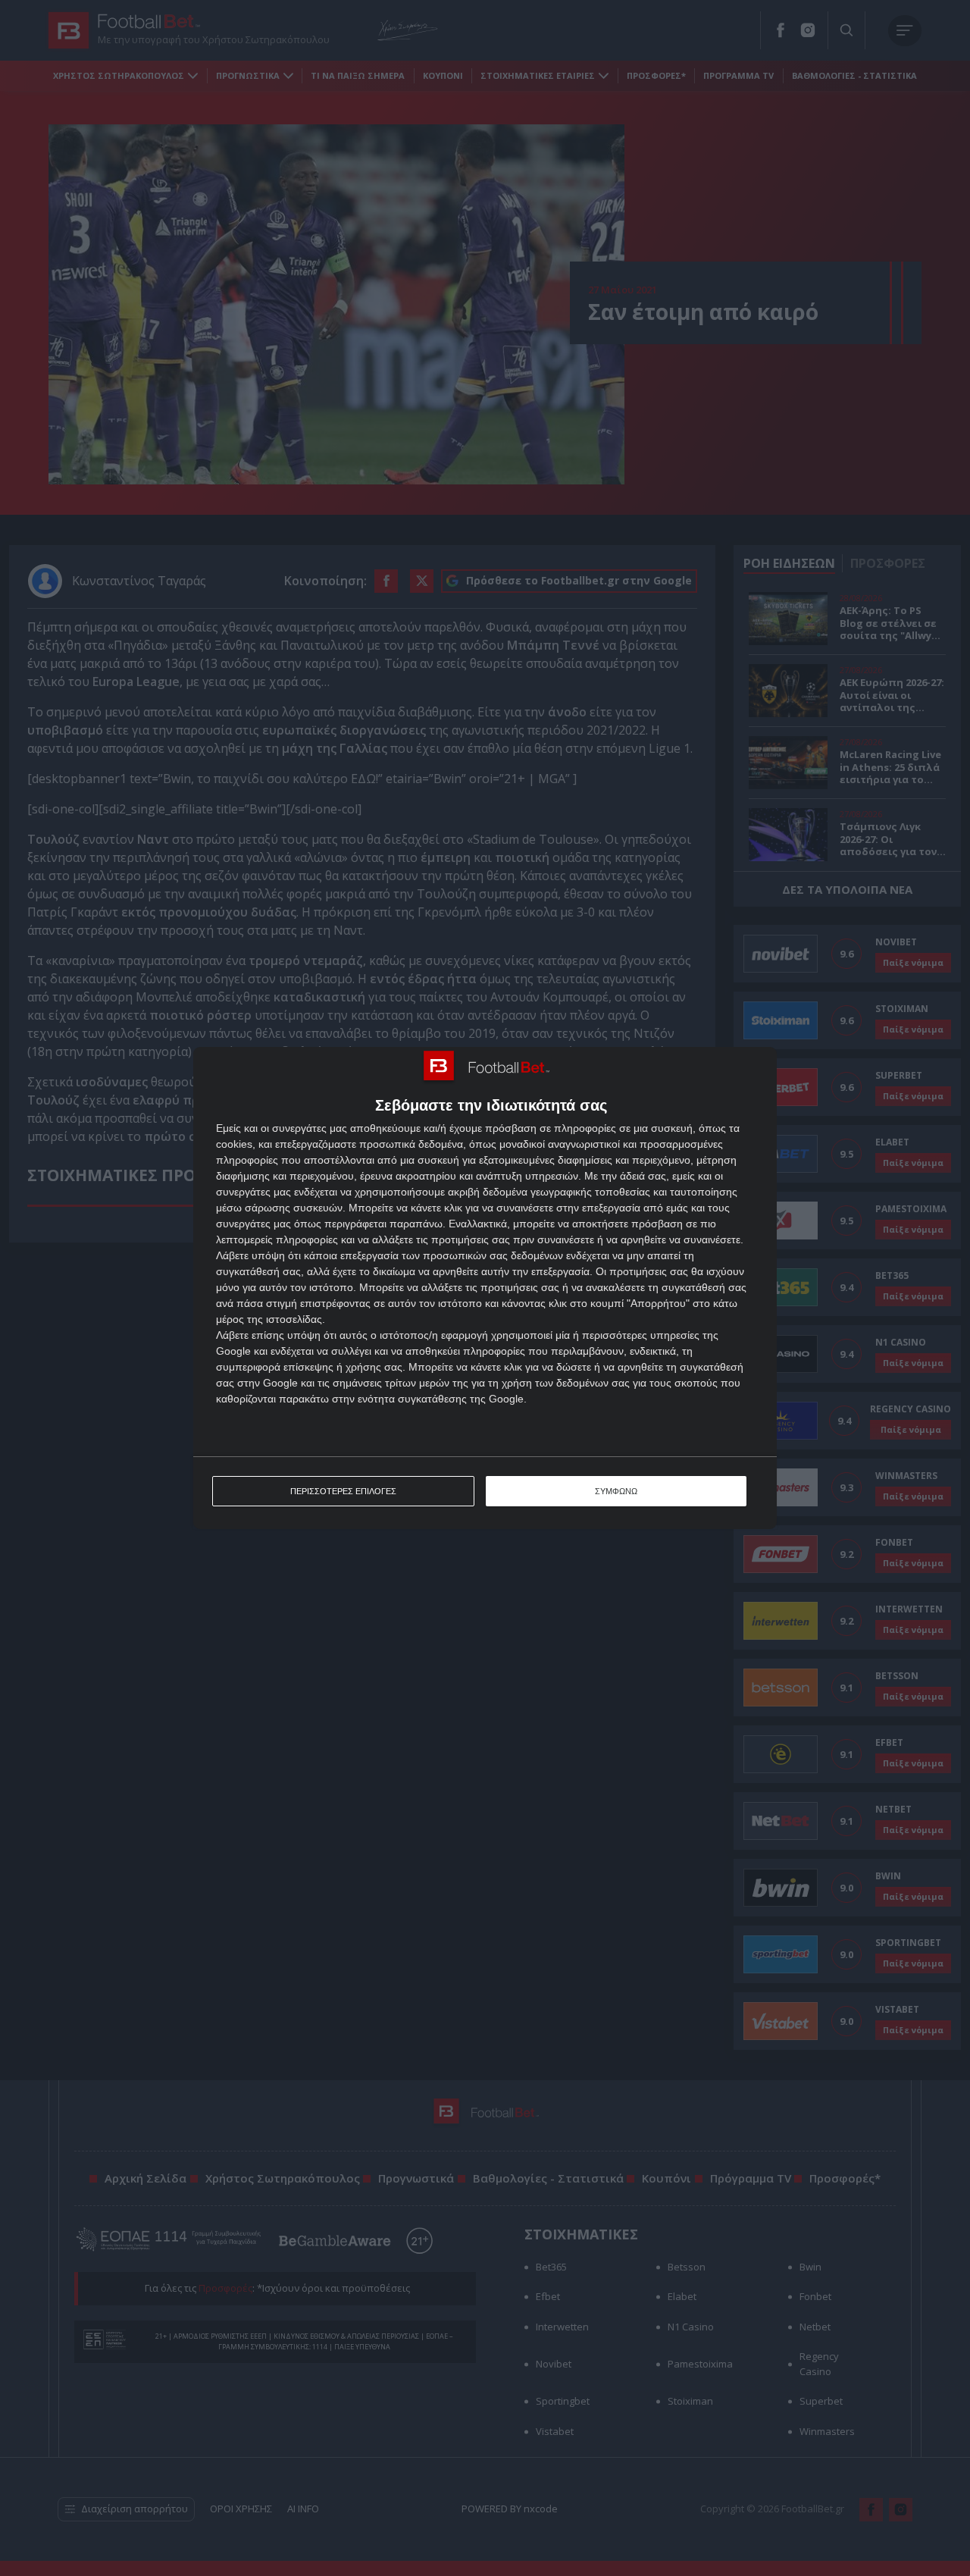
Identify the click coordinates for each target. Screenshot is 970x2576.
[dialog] (485, 1288)
